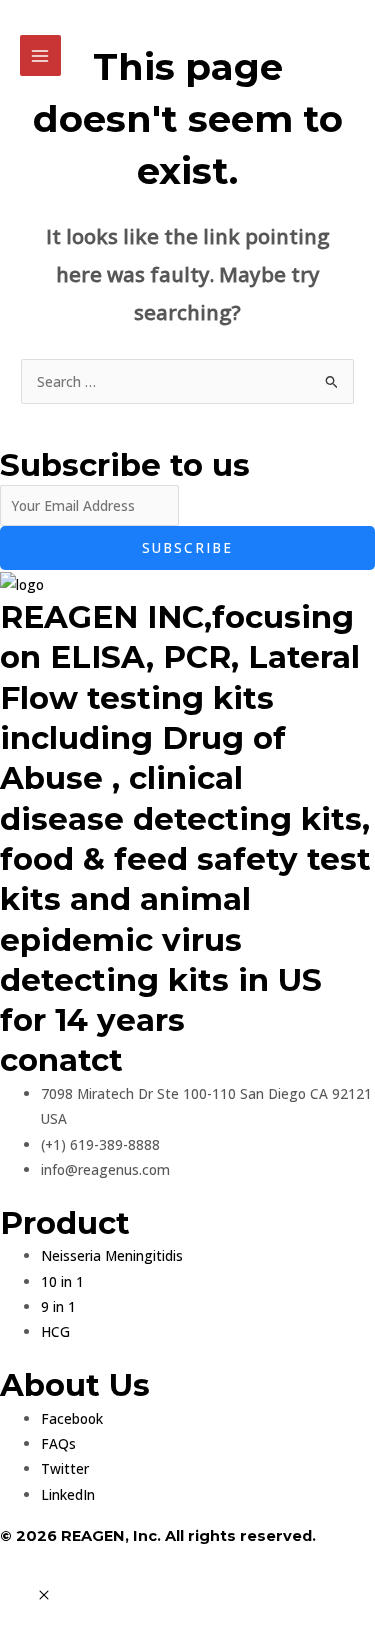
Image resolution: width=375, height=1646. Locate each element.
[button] (44, 1595)
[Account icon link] (346, 48)
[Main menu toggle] (40, 55)
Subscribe (187, 547)
